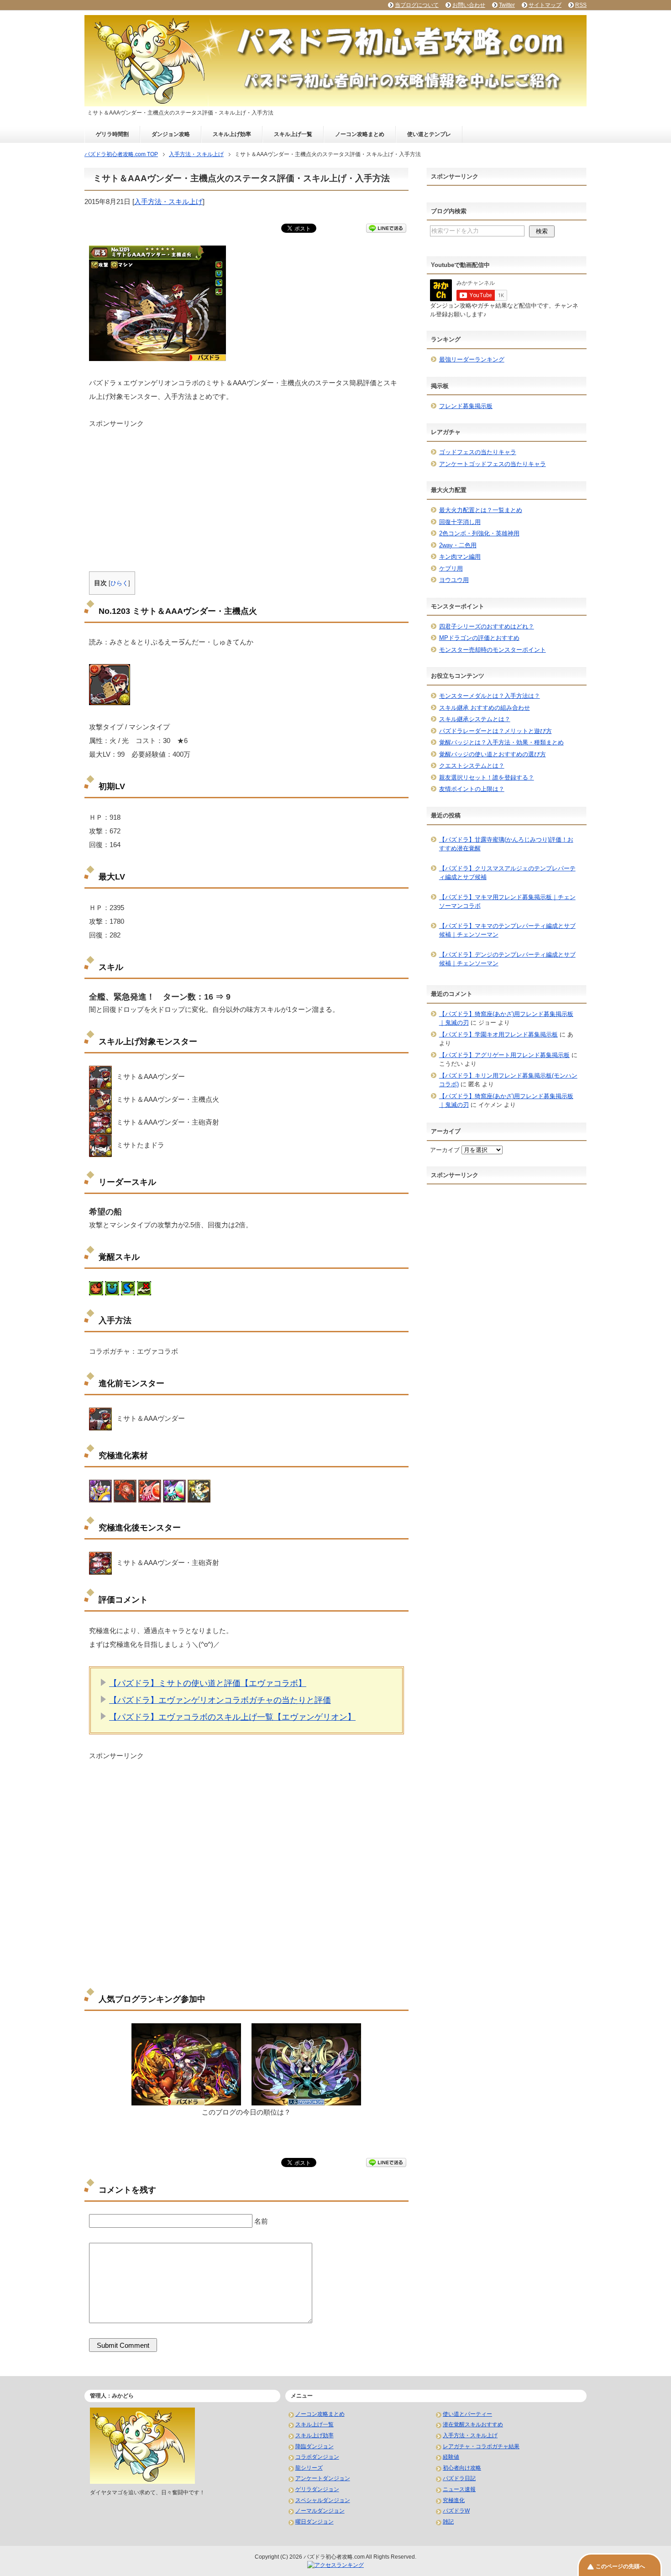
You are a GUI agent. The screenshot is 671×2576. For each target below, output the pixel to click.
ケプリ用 (451, 568)
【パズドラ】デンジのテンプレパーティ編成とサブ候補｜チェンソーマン (507, 959)
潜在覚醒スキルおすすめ (473, 2424)
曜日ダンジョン (315, 2522)
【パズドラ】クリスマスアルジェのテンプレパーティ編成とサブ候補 (507, 873)
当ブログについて (417, 5)
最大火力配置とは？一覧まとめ (481, 510)
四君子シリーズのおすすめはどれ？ (487, 626)
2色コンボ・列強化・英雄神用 (479, 533)
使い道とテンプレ (429, 134)
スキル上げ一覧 (293, 134)
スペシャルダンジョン (323, 2500)
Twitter (507, 5)
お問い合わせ (469, 5)
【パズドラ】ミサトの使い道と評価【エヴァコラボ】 (208, 1683)
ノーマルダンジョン (320, 2511)
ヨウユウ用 (454, 580)
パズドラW (456, 2511)
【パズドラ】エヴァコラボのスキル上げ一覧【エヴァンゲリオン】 (232, 1717)
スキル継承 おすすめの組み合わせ (485, 708)
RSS (581, 5)
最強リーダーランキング (472, 359)
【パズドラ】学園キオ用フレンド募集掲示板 (498, 1034)
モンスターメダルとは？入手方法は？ (490, 696)
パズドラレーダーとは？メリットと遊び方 (495, 731)
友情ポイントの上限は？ (472, 789)
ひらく (119, 583)
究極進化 (454, 2500)
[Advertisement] (246, 492)
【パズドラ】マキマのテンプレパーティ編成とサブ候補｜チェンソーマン (507, 930)
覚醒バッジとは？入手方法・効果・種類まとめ (501, 742)
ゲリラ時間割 (112, 134)
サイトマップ (545, 5)
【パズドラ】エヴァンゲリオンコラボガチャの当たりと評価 (220, 1700)
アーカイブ (445, 1150)
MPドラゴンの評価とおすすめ (479, 638)
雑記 (448, 2522)
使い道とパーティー (467, 2414)
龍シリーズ (309, 2468)
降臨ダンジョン (315, 2446)
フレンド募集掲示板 (466, 406)
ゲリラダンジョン (317, 2489)
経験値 (451, 2457)
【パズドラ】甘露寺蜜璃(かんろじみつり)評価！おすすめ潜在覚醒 (506, 844)
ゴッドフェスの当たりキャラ (478, 452)
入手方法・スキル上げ (168, 202)
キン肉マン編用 (460, 557)
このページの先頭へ (620, 2566)
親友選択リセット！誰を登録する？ (487, 778)
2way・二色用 (458, 545)
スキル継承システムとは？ (475, 719)
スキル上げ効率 (232, 134)
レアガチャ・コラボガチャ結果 (481, 2446)
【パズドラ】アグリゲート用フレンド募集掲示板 (504, 1055)
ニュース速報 (459, 2489)
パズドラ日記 (459, 2478)
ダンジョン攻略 (171, 134)
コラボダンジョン (317, 2457)
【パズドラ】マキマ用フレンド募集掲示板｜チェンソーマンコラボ (507, 902)
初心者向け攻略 (462, 2468)
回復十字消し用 (460, 522)
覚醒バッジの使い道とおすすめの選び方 (493, 754)
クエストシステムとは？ (472, 766)
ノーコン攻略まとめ (360, 134)
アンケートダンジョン (323, 2478)
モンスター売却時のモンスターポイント (493, 650)
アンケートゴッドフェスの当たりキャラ (493, 464)
